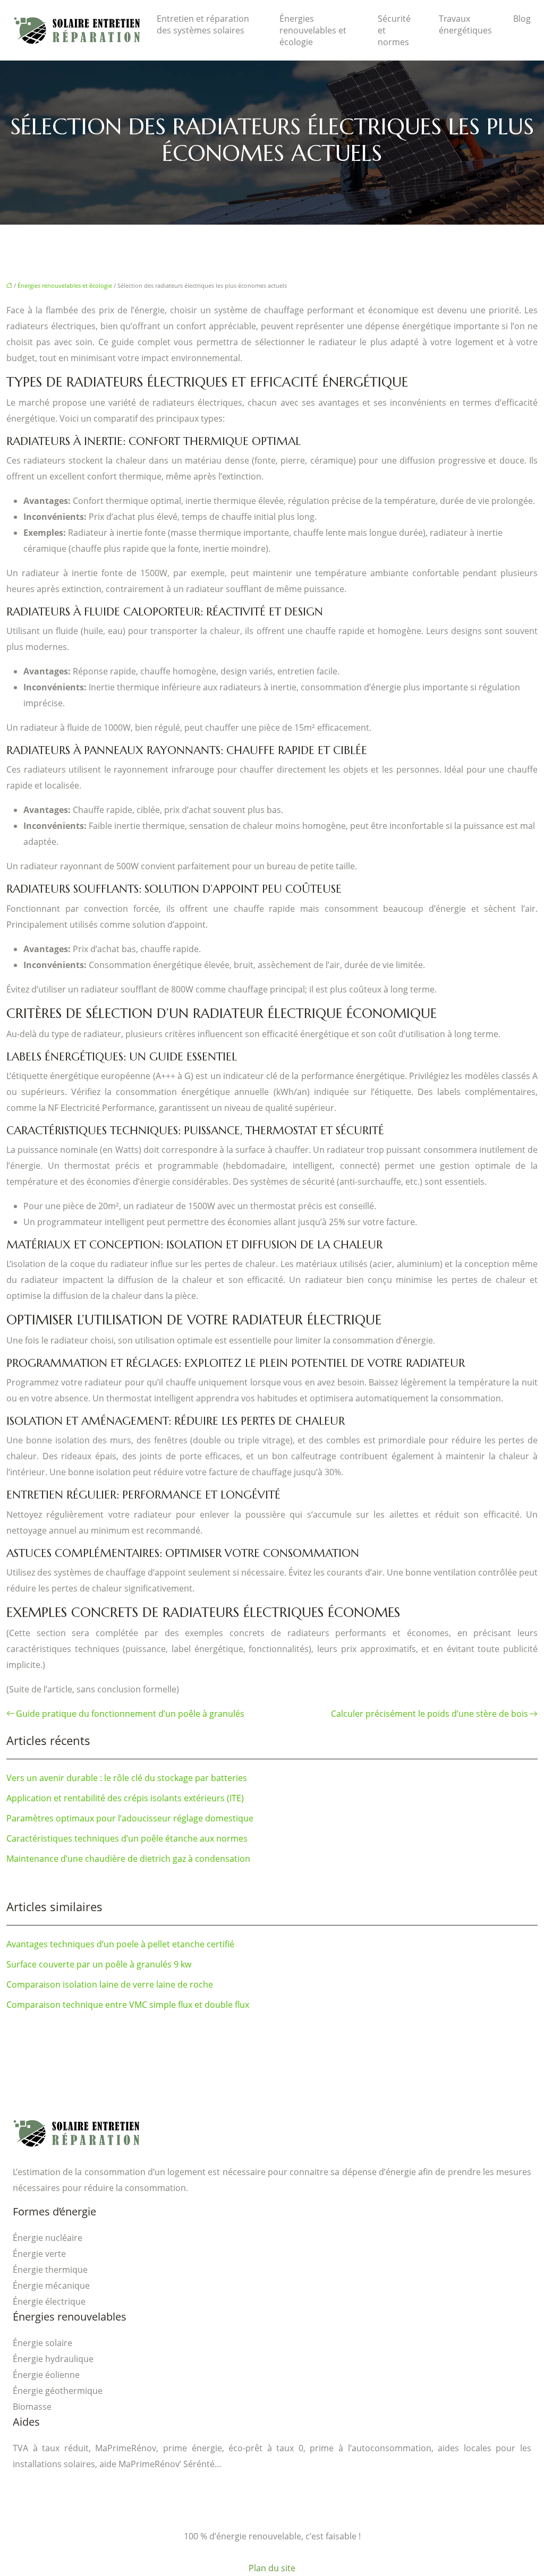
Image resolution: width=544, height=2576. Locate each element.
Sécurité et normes (394, 30)
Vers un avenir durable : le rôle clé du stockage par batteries (127, 1778)
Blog (522, 19)
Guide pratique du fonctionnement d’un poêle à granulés (130, 1714)
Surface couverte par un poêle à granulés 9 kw (99, 1964)
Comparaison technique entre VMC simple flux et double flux (128, 2005)
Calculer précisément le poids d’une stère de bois (430, 1714)
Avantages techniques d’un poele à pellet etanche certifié (120, 1944)
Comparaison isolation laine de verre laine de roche (110, 1984)
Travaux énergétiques (465, 24)
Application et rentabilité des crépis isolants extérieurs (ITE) (125, 1798)
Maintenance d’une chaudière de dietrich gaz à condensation (128, 1859)
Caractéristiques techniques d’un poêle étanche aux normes (127, 1838)
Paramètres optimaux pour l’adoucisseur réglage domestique (130, 1818)
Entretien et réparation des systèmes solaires (203, 24)
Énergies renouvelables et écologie (313, 30)
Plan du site (272, 2568)
